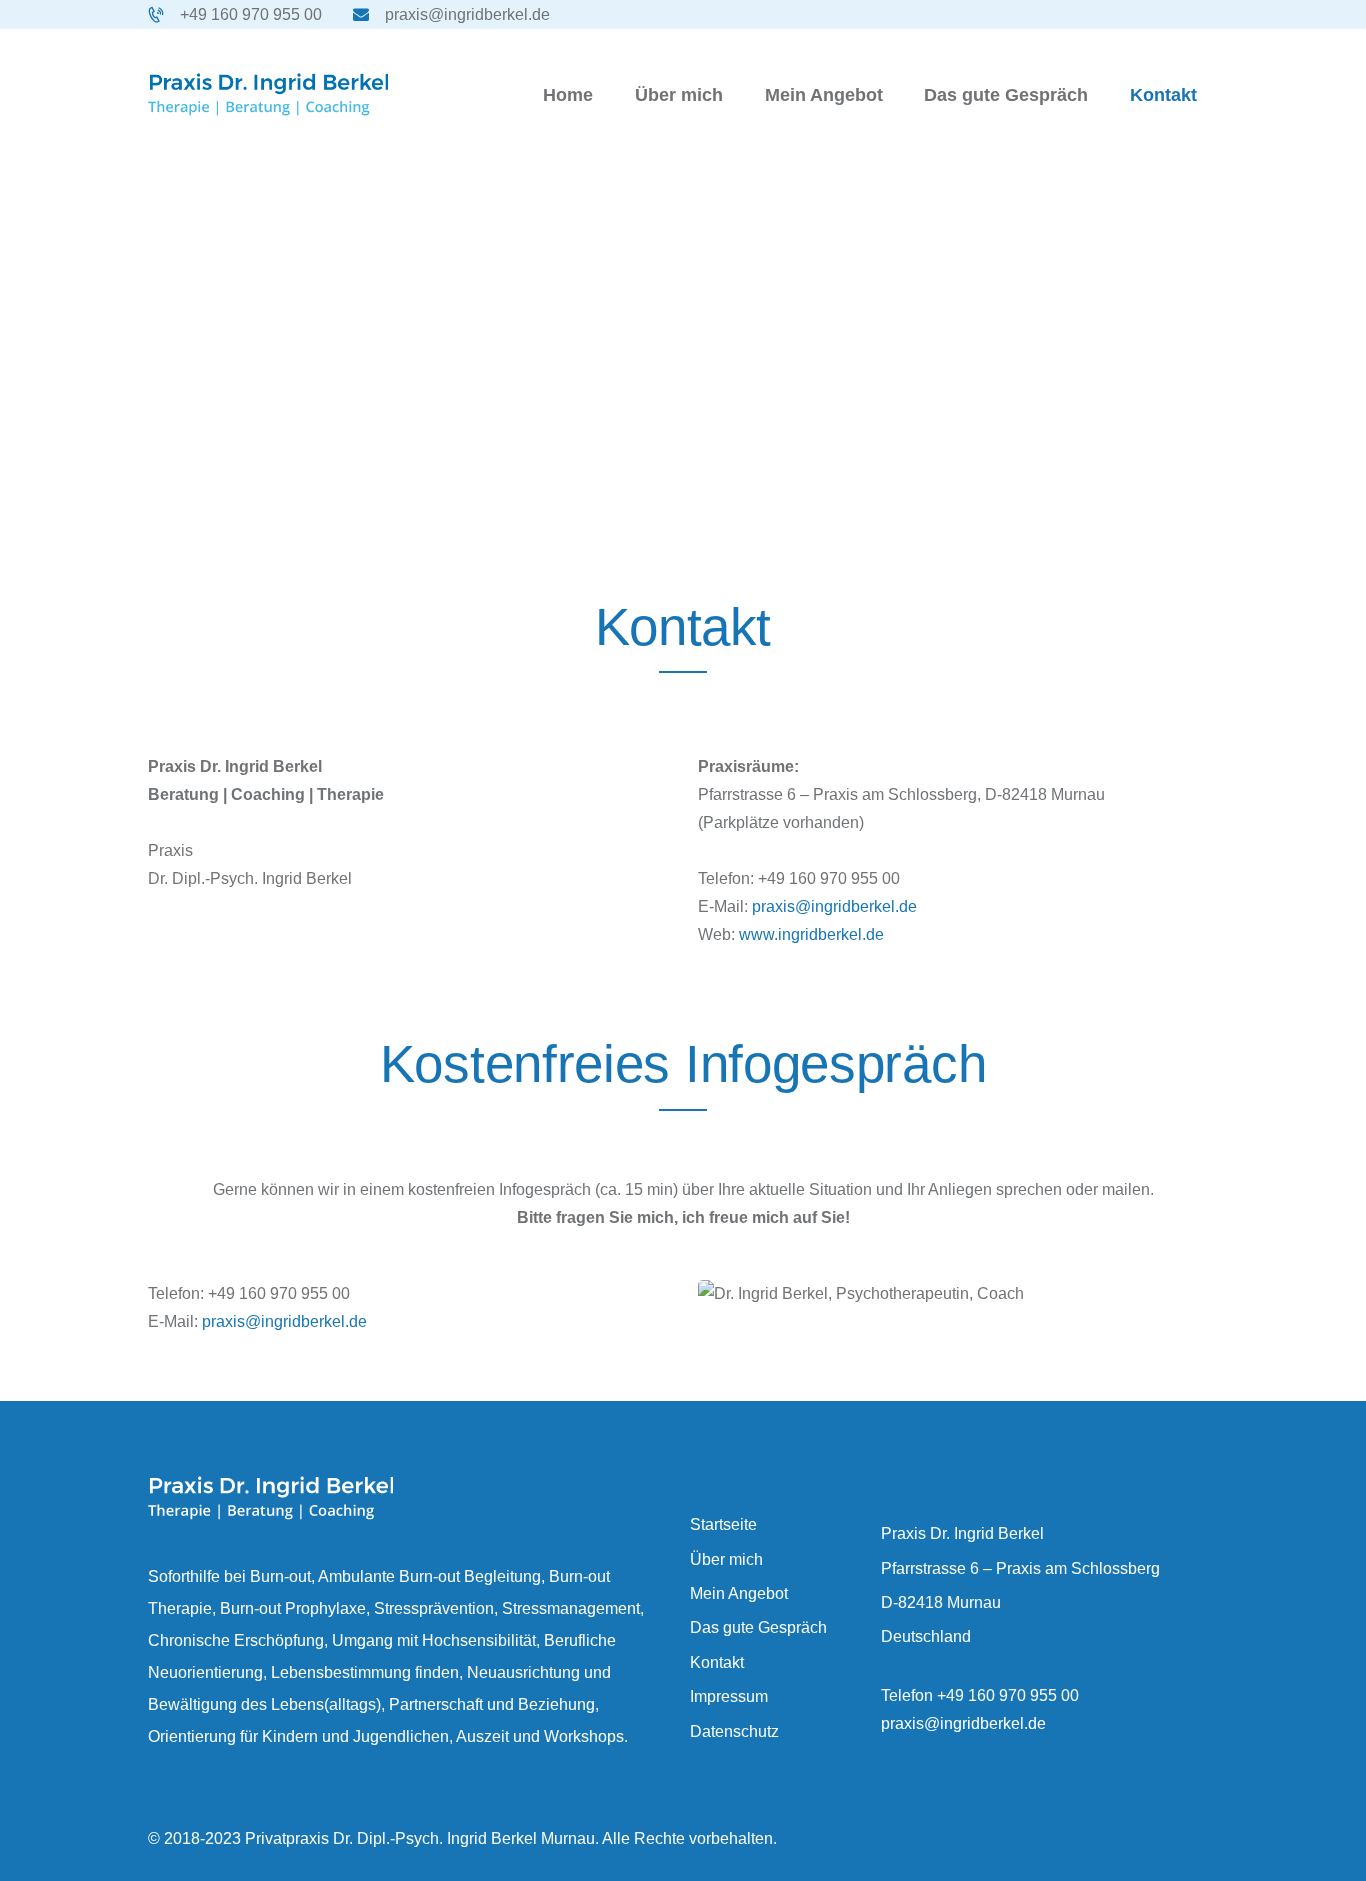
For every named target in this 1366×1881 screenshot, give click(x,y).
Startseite (723, 1524)
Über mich (726, 1559)
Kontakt (717, 1662)
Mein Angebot (739, 1593)
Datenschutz (734, 1731)
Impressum (729, 1696)
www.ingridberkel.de (811, 934)
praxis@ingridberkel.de (834, 906)
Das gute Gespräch (758, 1627)
